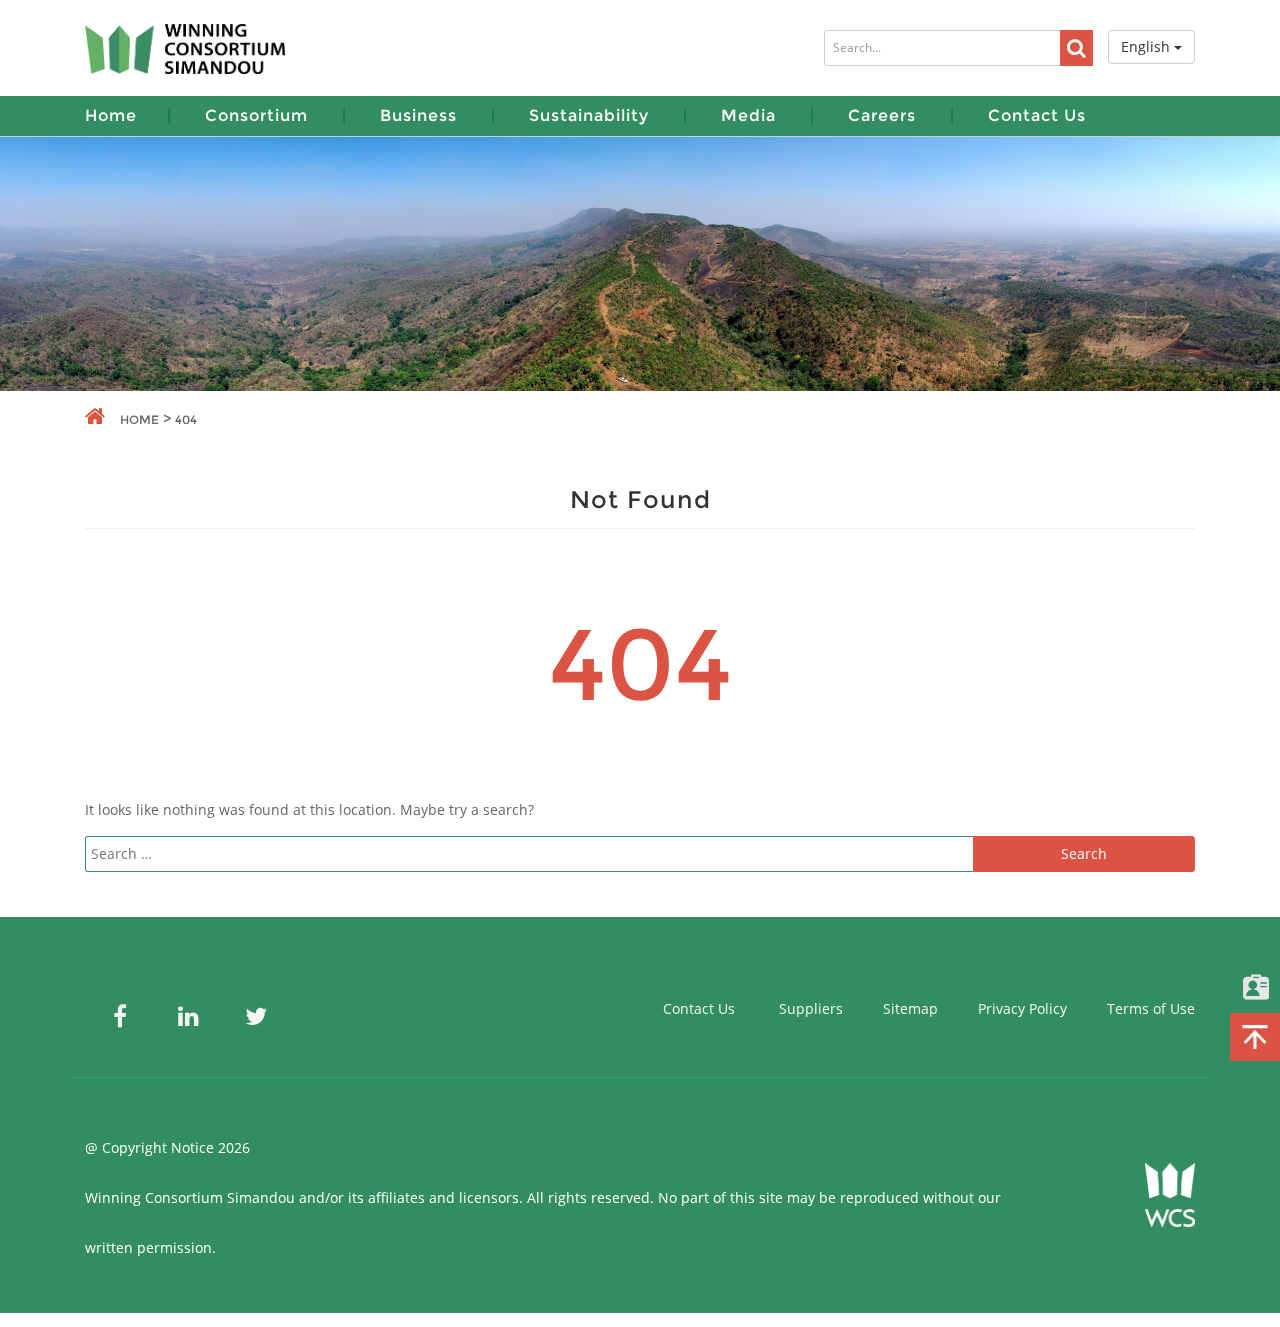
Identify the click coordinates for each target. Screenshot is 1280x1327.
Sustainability (589, 115)
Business (418, 115)
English (1147, 46)
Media (748, 115)
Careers (882, 115)
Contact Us (1037, 115)
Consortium (256, 115)
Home (111, 115)
